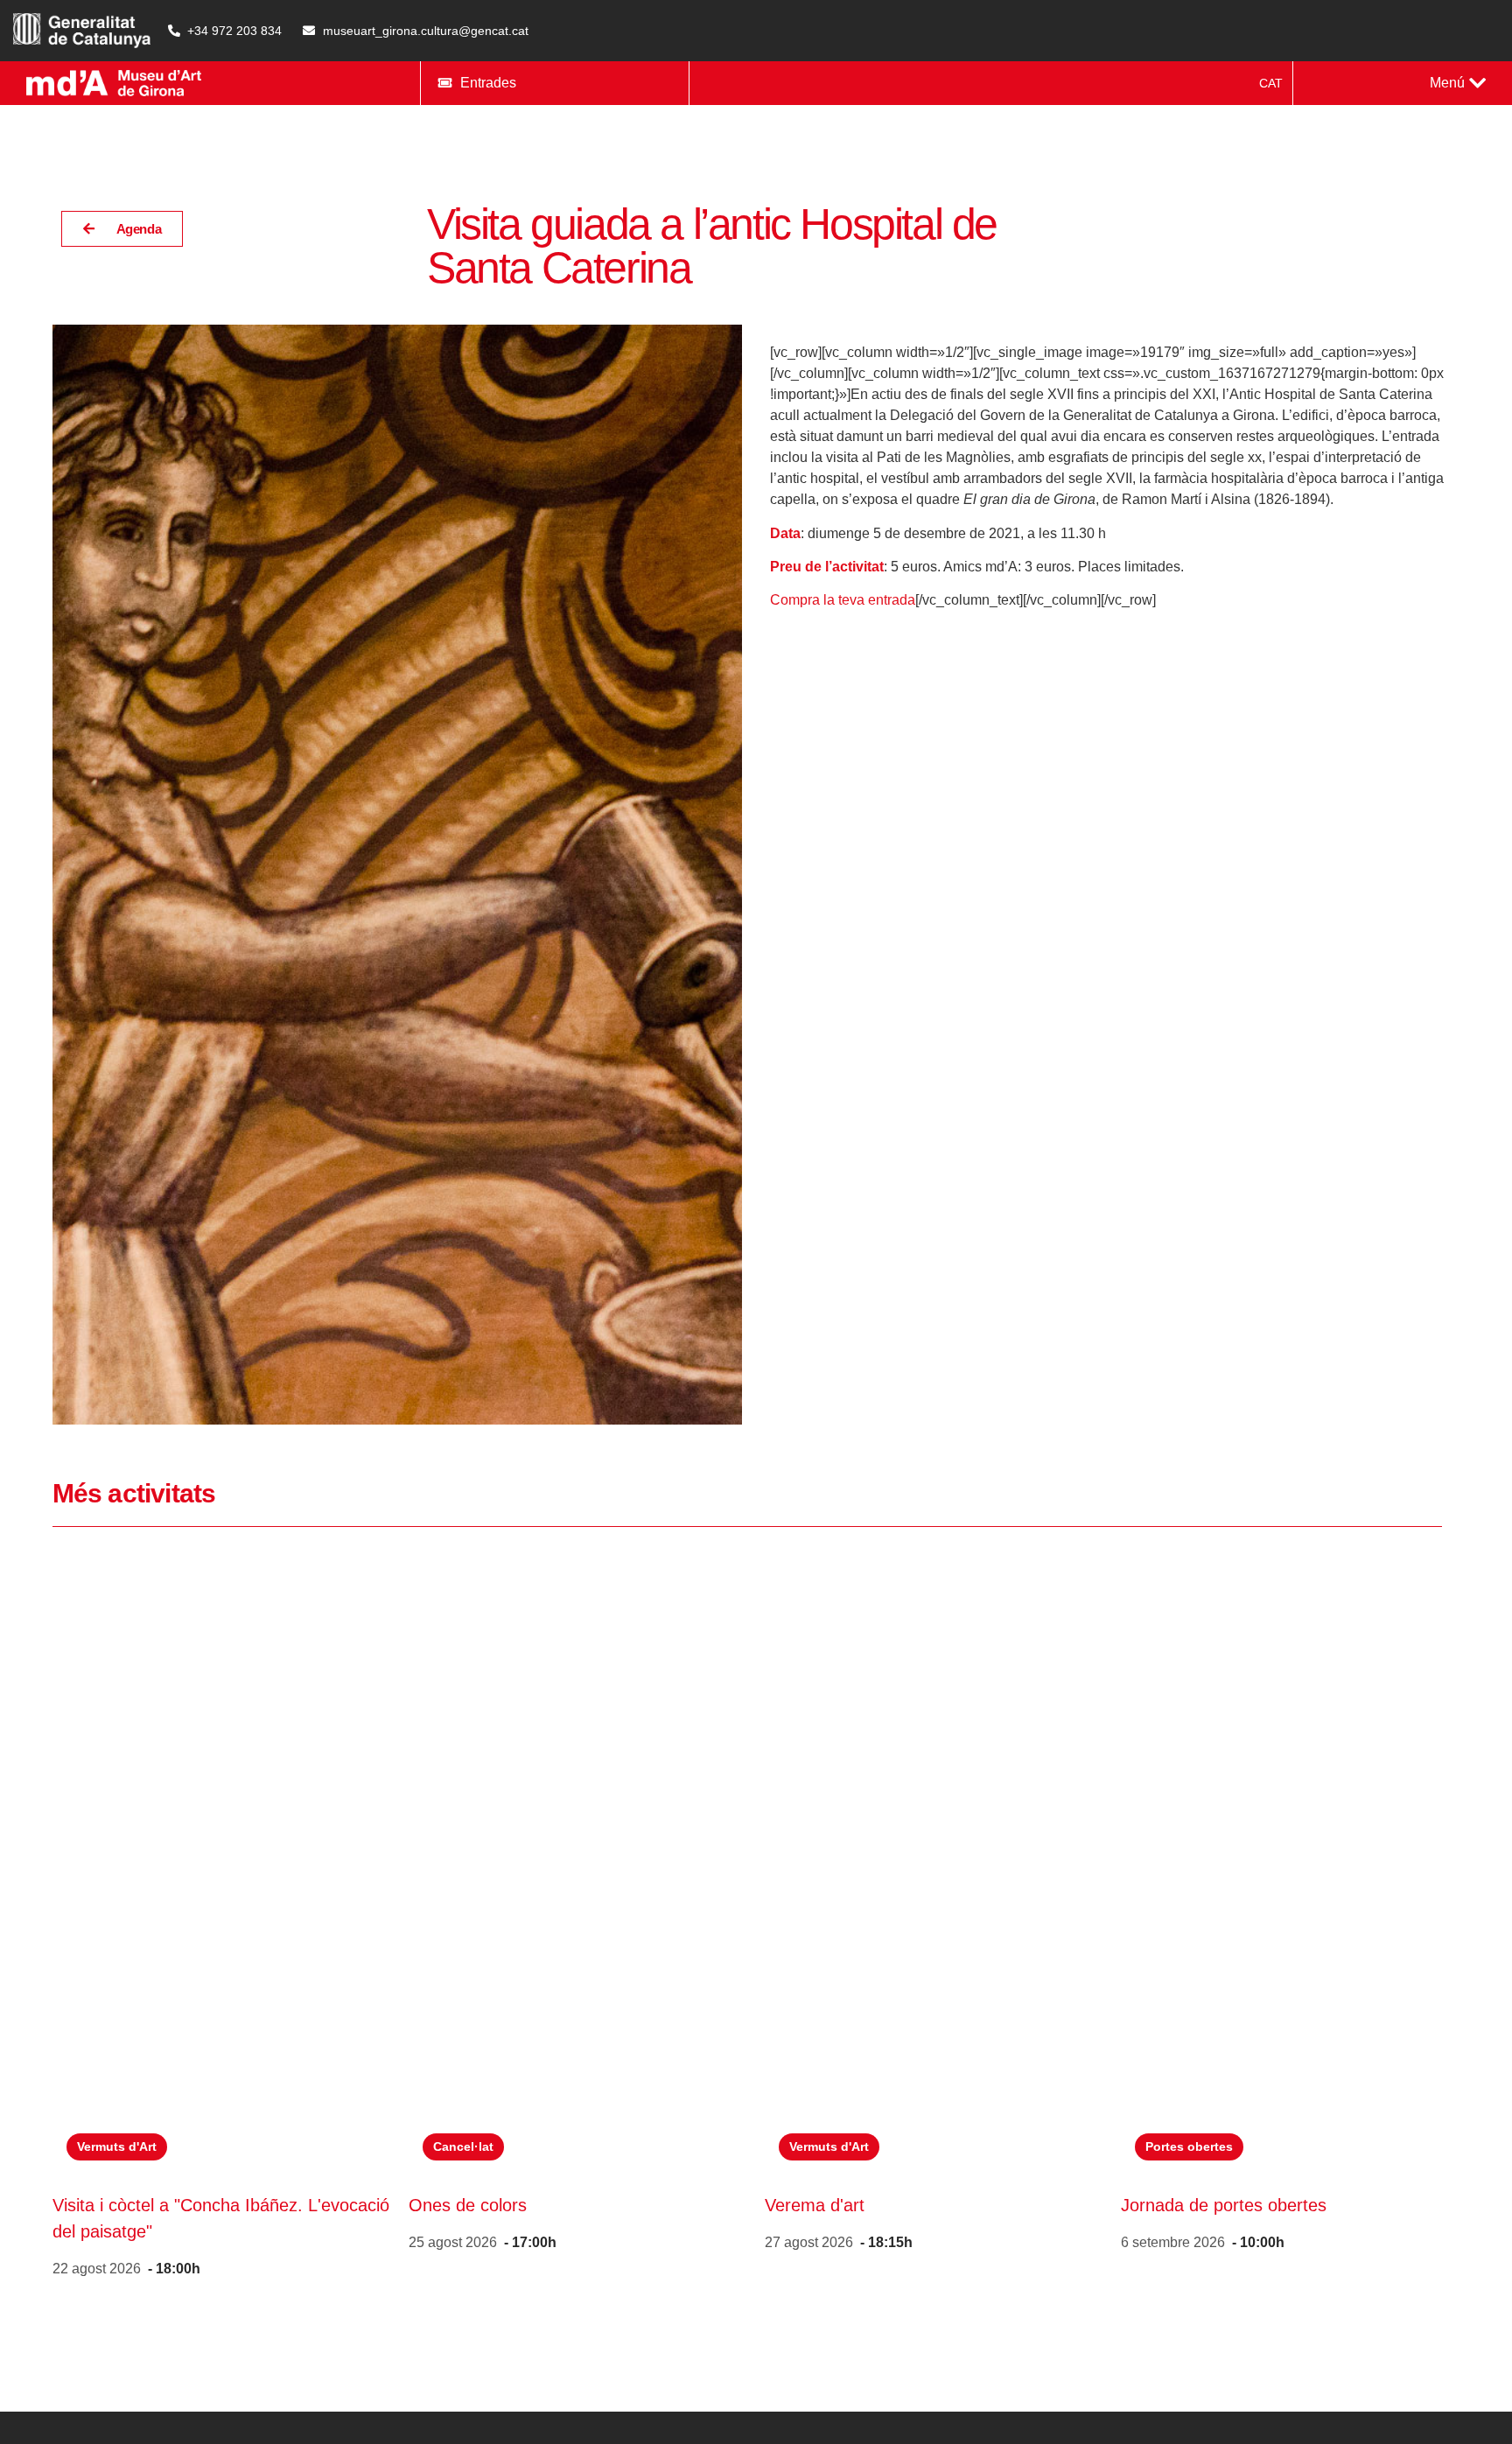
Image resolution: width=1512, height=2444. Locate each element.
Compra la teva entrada (843, 600)
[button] (1458, 83)
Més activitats (134, 1493)
